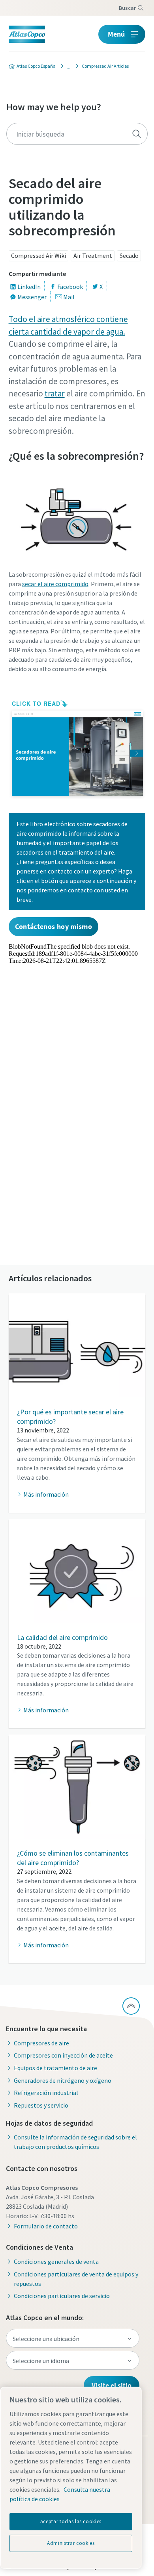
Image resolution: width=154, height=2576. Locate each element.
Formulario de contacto (46, 2226)
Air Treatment (93, 255)
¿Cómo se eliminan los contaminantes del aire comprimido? (73, 1858)
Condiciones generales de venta (56, 2261)
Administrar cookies (71, 2543)
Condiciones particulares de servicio (62, 2296)
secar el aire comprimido (55, 584)
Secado (129, 255)
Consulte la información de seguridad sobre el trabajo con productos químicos (75, 2142)
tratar (55, 393)
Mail (69, 297)
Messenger (32, 297)
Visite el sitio (112, 2385)
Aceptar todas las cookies (71, 2521)
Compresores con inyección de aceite (63, 2055)
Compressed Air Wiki (38, 255)
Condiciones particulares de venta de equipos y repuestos (76, 2279)
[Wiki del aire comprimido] (66, 66)
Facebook (70, 287)
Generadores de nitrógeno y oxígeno (63, 2080)
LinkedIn (29, 287)
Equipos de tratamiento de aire (55, 2068)
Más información (46, 1494)
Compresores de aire (41, 2043)
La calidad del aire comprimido (62, 1637)
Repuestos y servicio (41, 2105)
